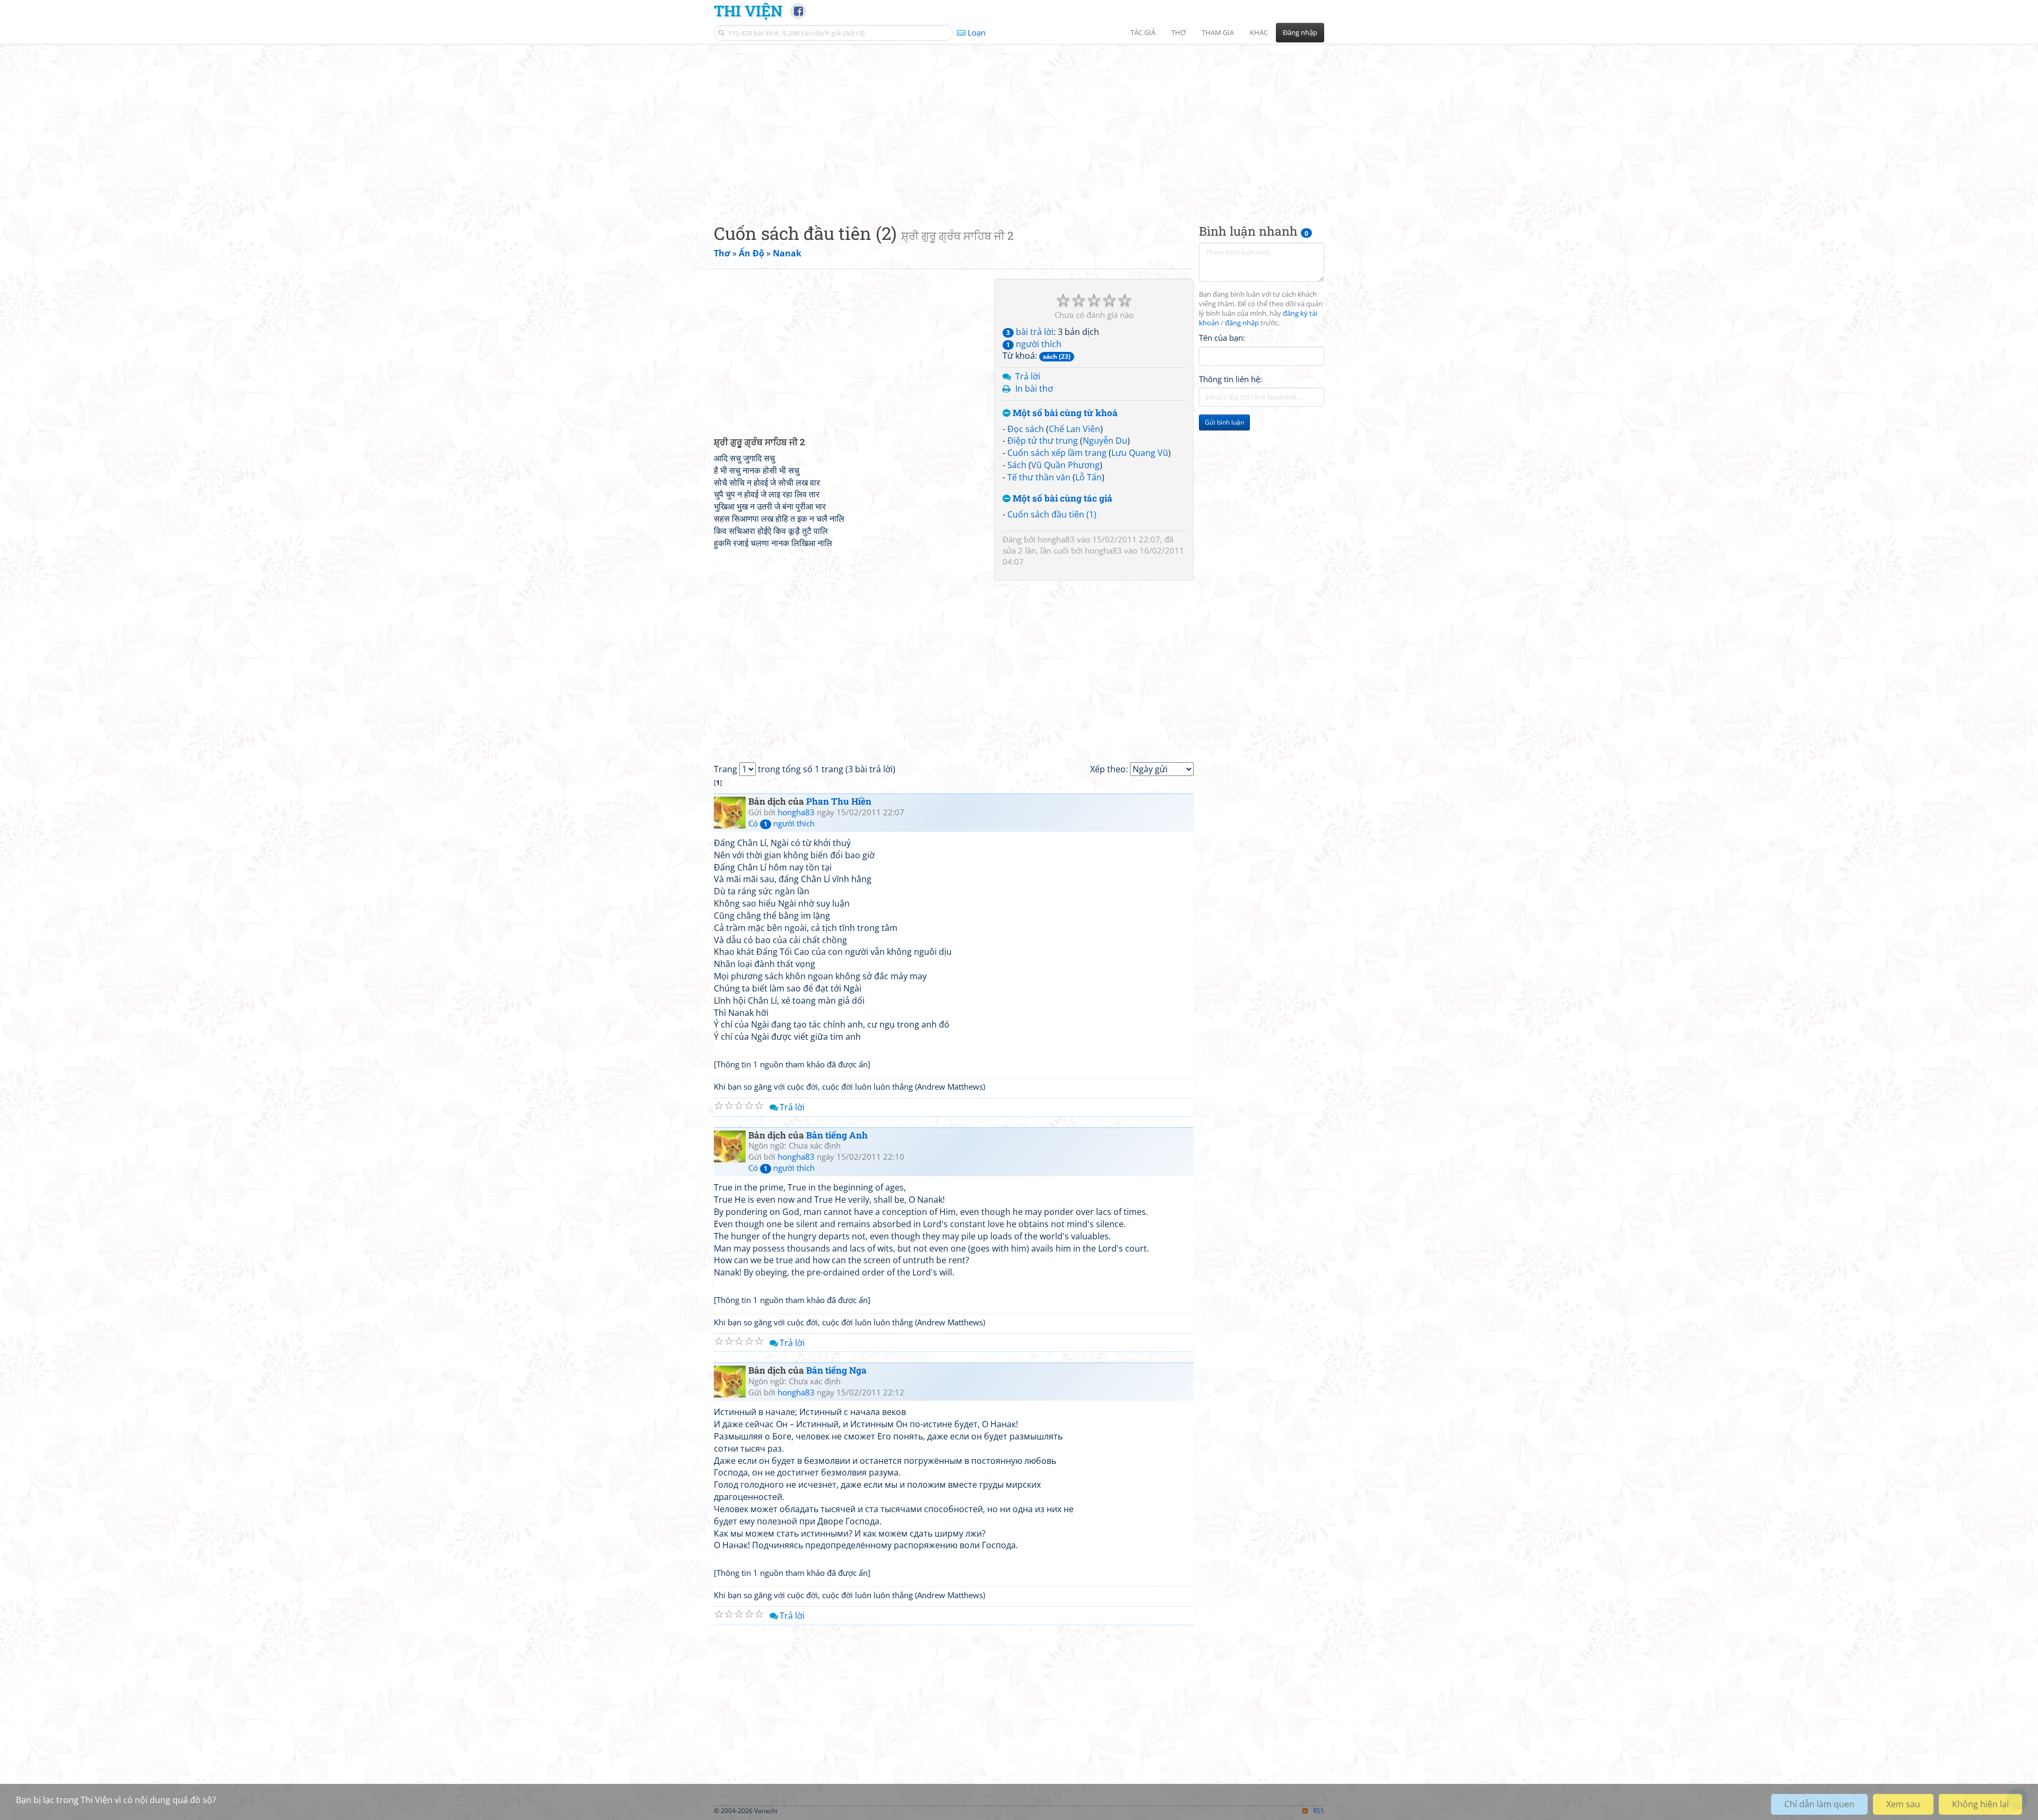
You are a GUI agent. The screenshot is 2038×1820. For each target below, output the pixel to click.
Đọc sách (1026, 429)
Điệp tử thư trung (1043, 441)
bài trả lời (1030, 332)
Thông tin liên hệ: (1230, 379)
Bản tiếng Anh (837, 1135)
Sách (1017, 465)
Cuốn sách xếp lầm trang (1057, 453)
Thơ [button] (1178, 32)
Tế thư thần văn (1039, 477)
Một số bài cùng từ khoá (1064, 413)
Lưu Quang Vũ (1140, 453)
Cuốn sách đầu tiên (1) (1052, 514)
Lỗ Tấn (1089, 477)
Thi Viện (748, 11)
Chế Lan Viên (1074, 429)
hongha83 (1056, 539)
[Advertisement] (1019, 125)
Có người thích (781, 823)
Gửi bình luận (1224, 422)
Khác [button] (1259, 32)
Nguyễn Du (1105, 441)
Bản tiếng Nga (836, 1370)
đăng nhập (1242, 323)
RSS (1319, 1811)
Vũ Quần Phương (1065, 465)
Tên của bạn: (1222, 338)
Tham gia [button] (1218, 32)
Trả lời (1028, 376)
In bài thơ (1034, 389)
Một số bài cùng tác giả (1061, 499)
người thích (1034, 344)
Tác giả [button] (1143, 32)
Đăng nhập (1300, 32)
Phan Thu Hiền (839, 801)
